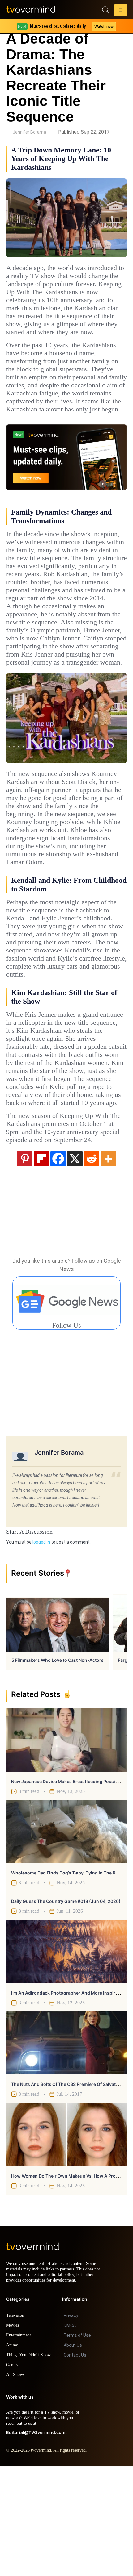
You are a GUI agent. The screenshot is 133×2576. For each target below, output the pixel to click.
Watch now (104, 26)
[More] (108, 1263)
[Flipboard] (41, 1263)
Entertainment (20, 2445)
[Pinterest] (25, 1263)
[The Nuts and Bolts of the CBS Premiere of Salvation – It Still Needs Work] (66, 2147)
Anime (12, 2455)
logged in (41, 1646)
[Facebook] (58, 1263)
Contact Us (75, 2465)
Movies (13, 2435)
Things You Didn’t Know (30, 2465)
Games (13, 2475)
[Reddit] (92, 1263)
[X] (75, 1263)
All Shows (16, 2484)
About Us (73, 2455)
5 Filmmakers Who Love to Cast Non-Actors (58, 1764)
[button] (121, 11)
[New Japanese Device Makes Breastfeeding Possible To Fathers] (66, 1844)
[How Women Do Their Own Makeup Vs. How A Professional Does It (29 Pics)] (66, 2239)
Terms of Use (77, 2445)
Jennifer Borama (29, 132)
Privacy (71, 2425)
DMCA (70, 2435)
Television (16, 2425)
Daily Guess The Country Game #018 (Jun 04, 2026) (66, 2005)
